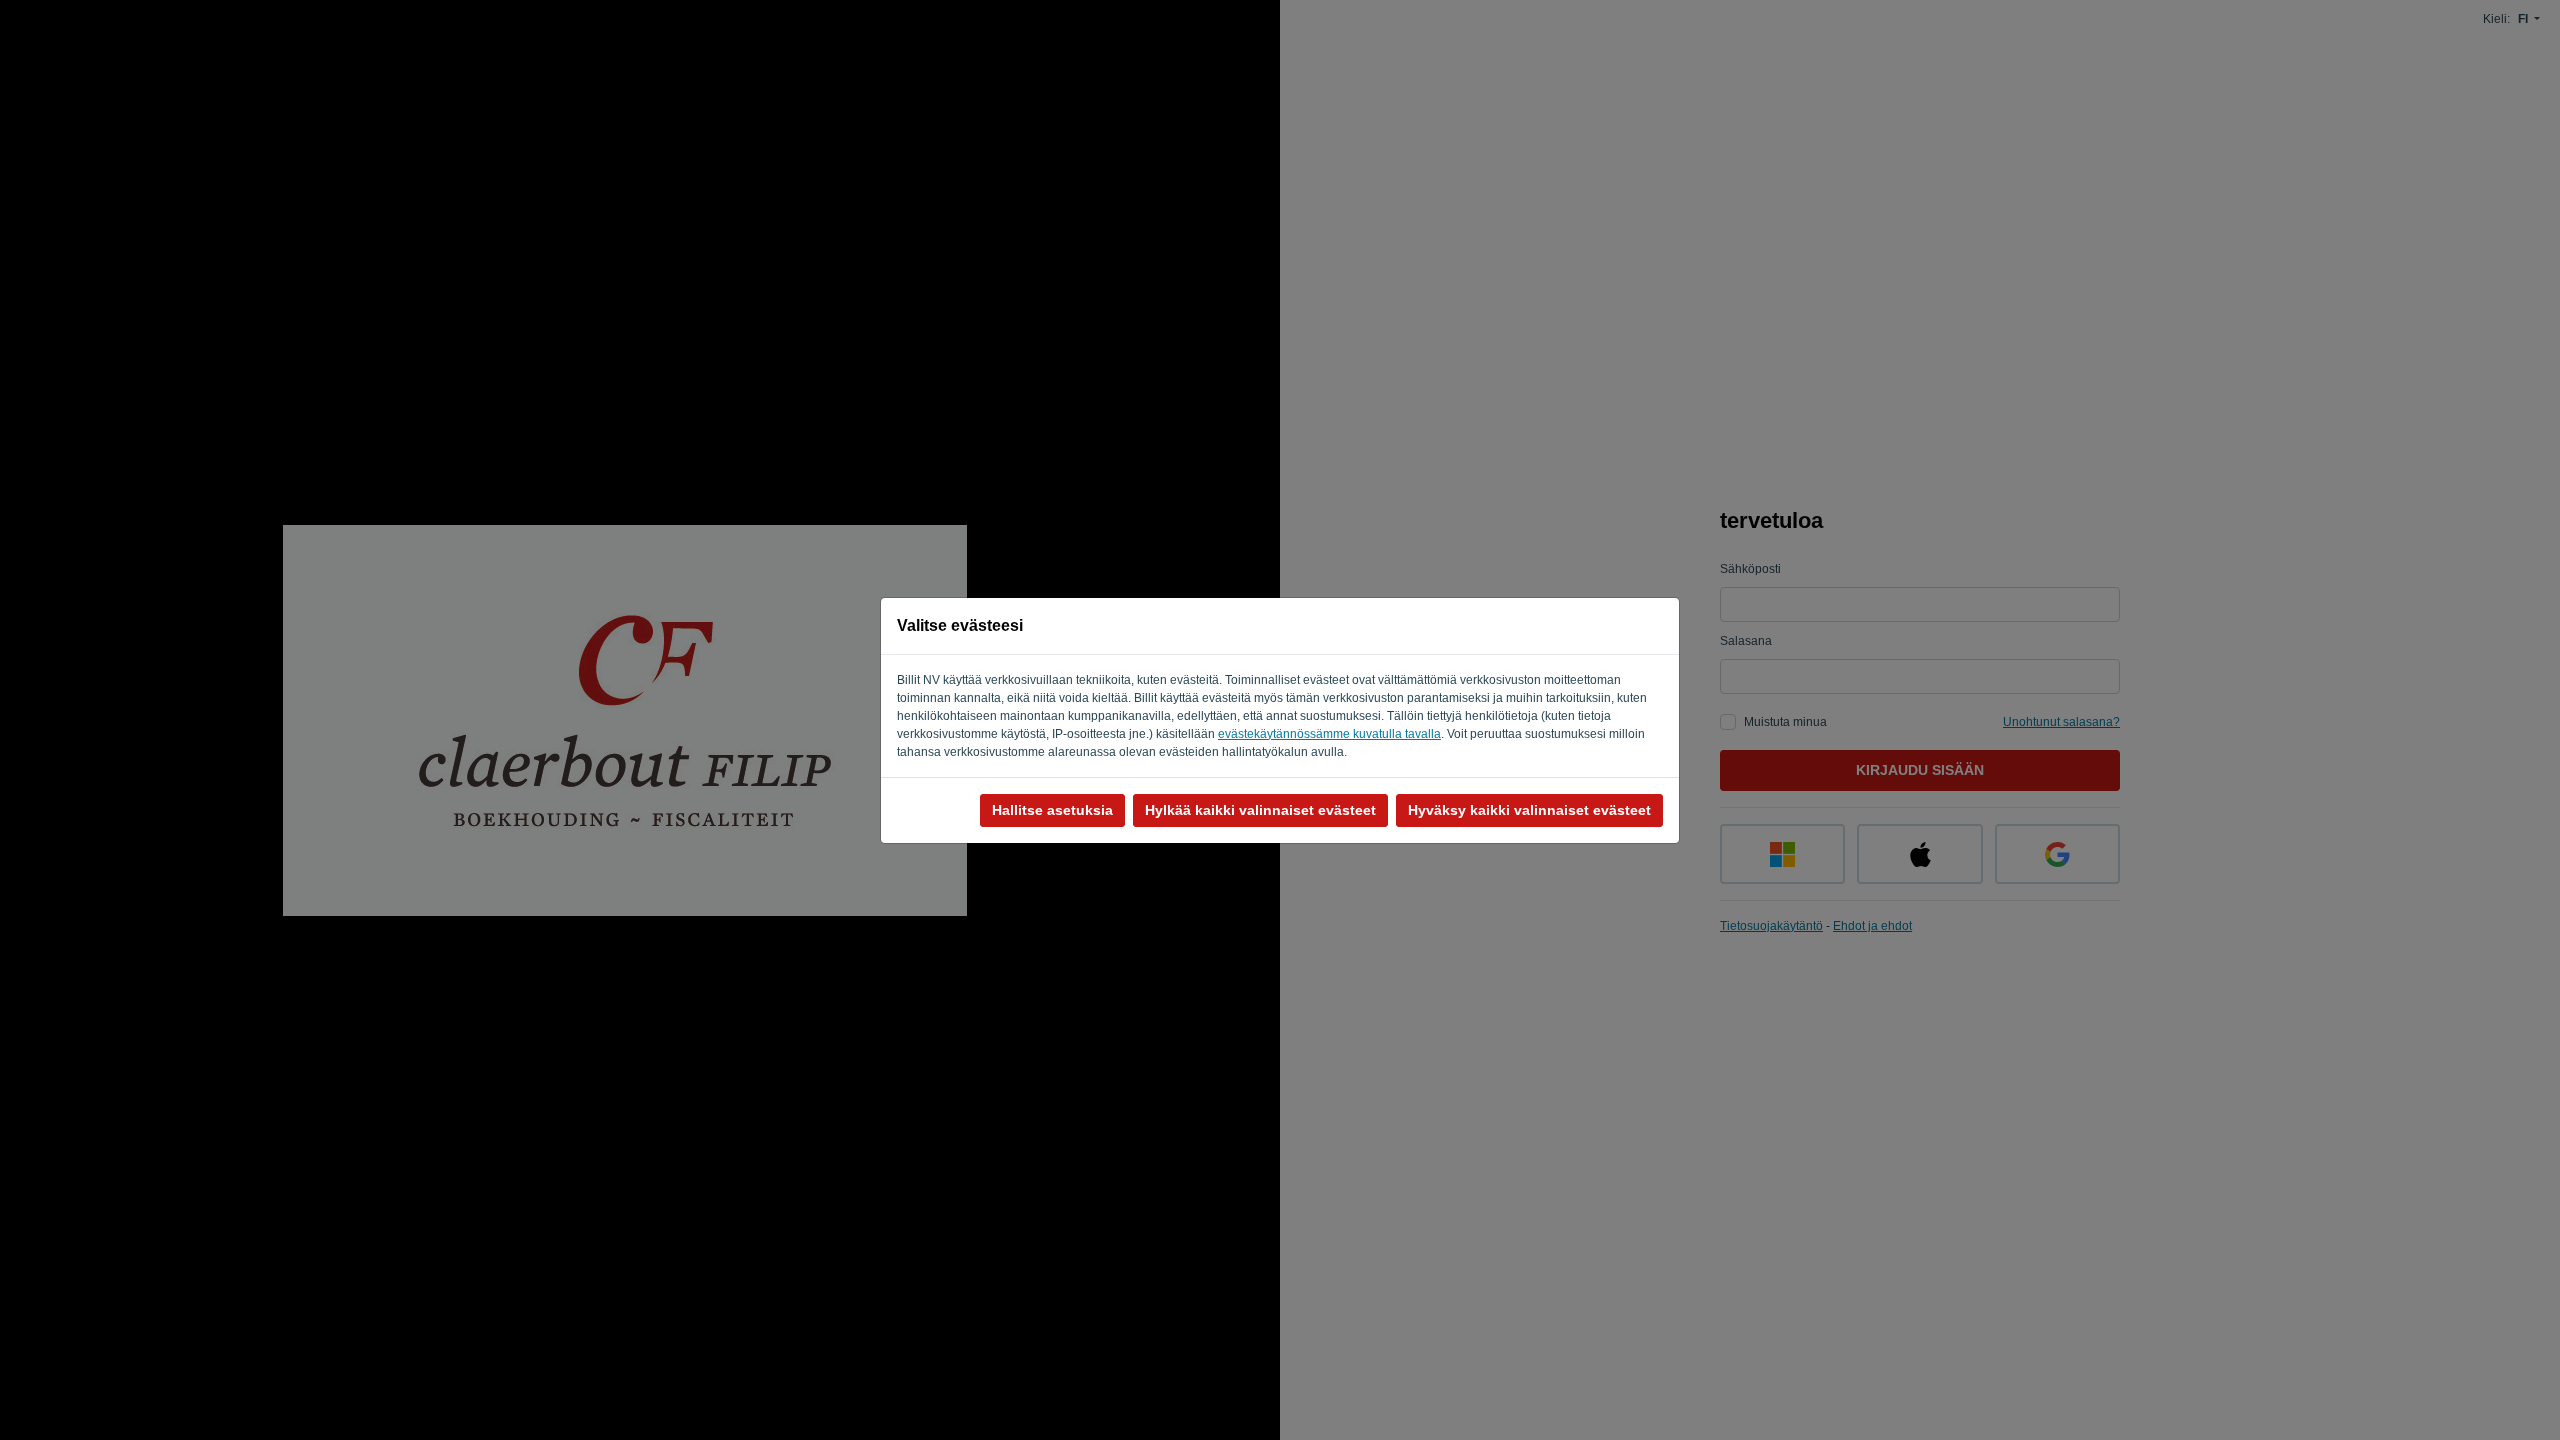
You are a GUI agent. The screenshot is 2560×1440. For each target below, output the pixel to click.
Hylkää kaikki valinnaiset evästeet (1260, 810)
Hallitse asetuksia (1052, 810)
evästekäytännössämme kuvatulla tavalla (1329, 734)
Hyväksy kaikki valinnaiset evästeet (1529, 810)
